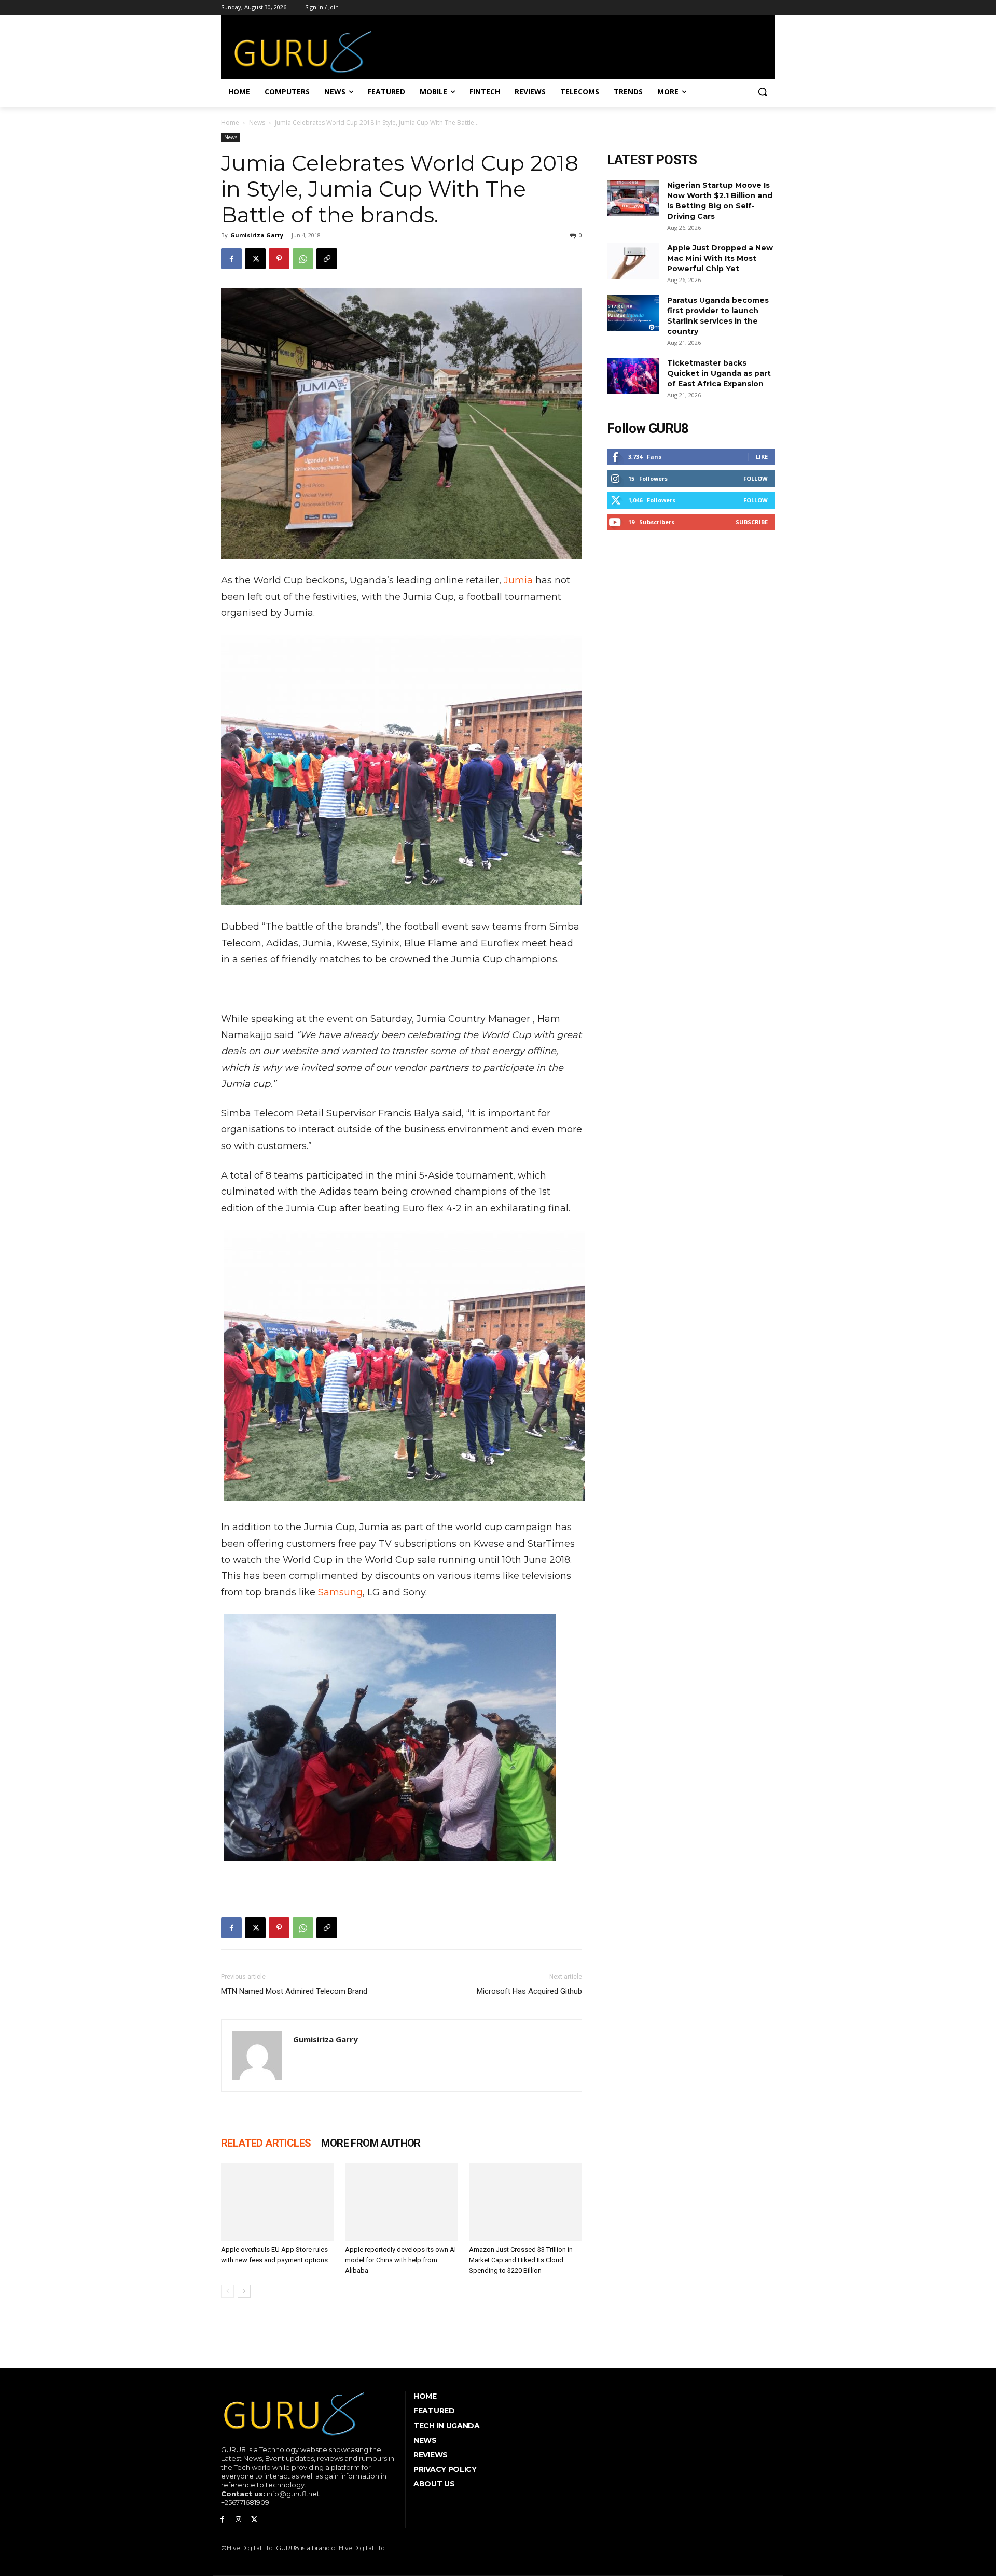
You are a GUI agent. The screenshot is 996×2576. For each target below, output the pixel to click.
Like (762, 457)
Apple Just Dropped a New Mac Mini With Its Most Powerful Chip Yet (720, 258)
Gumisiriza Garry (257, 235)
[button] (763, 92)
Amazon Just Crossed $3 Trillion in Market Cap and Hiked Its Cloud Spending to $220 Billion (521, 2260)
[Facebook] (231, 259)
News (257, 123)
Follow (756, 478)
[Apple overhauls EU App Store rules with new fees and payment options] (278, 2202)
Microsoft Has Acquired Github (529, 1991)
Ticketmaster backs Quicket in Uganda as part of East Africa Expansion (719, 373)
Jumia (518, 580)
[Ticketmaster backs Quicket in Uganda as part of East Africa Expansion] (633, 376)
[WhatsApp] (303, 259)
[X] (255, 259)
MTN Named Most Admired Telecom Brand (294, 1991)
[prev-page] (227, 2291)
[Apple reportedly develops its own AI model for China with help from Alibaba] (402, 2202)
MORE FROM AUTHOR (371, 2143)
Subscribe (752, 522)
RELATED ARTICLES (266, 2143)
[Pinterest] (279, 259)
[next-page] (244, 2291)
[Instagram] (238, 2520)
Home (230, 123)
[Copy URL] (327, 259)
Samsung (340, 1592)
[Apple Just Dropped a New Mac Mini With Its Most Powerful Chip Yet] (633, 261)
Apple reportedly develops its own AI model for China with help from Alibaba (400, 2260)
